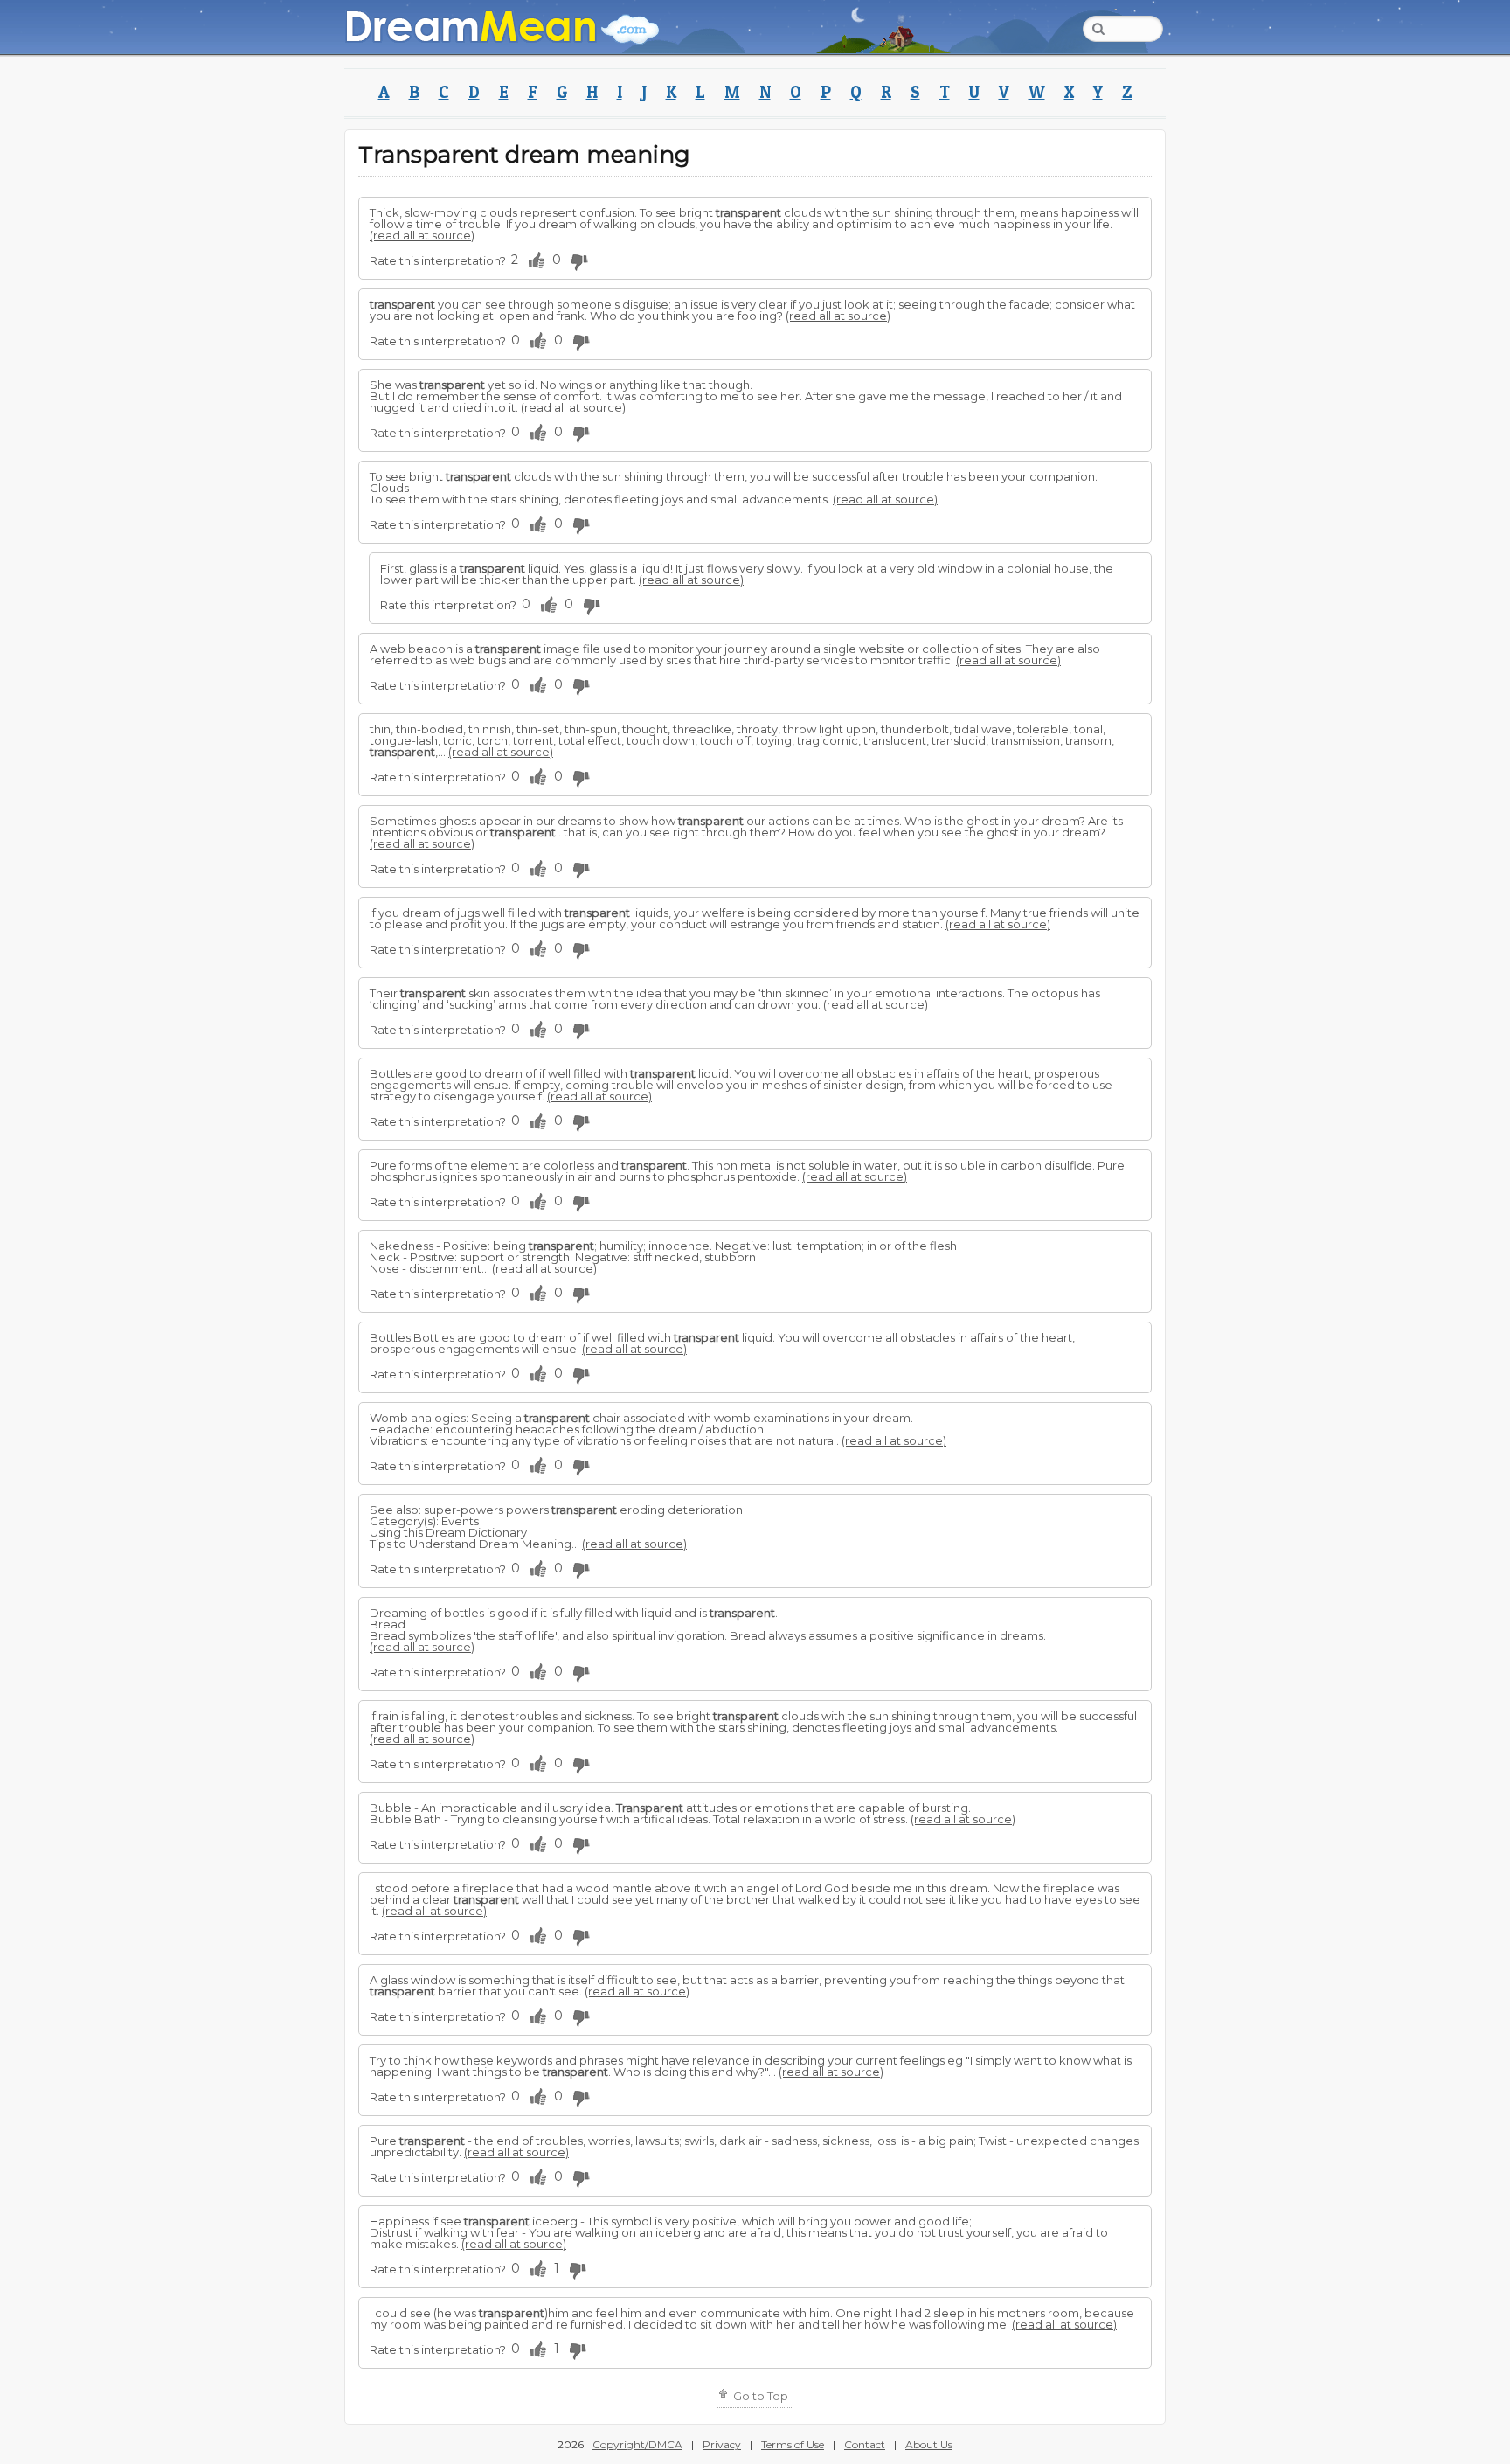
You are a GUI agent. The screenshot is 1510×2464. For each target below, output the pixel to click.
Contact (865, 2444)
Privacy (722, 2444)
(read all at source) (422, 235)
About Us (929, 2444)
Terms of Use (793, 2444)
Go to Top (759, 2396)
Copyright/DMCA (637, 2444)
